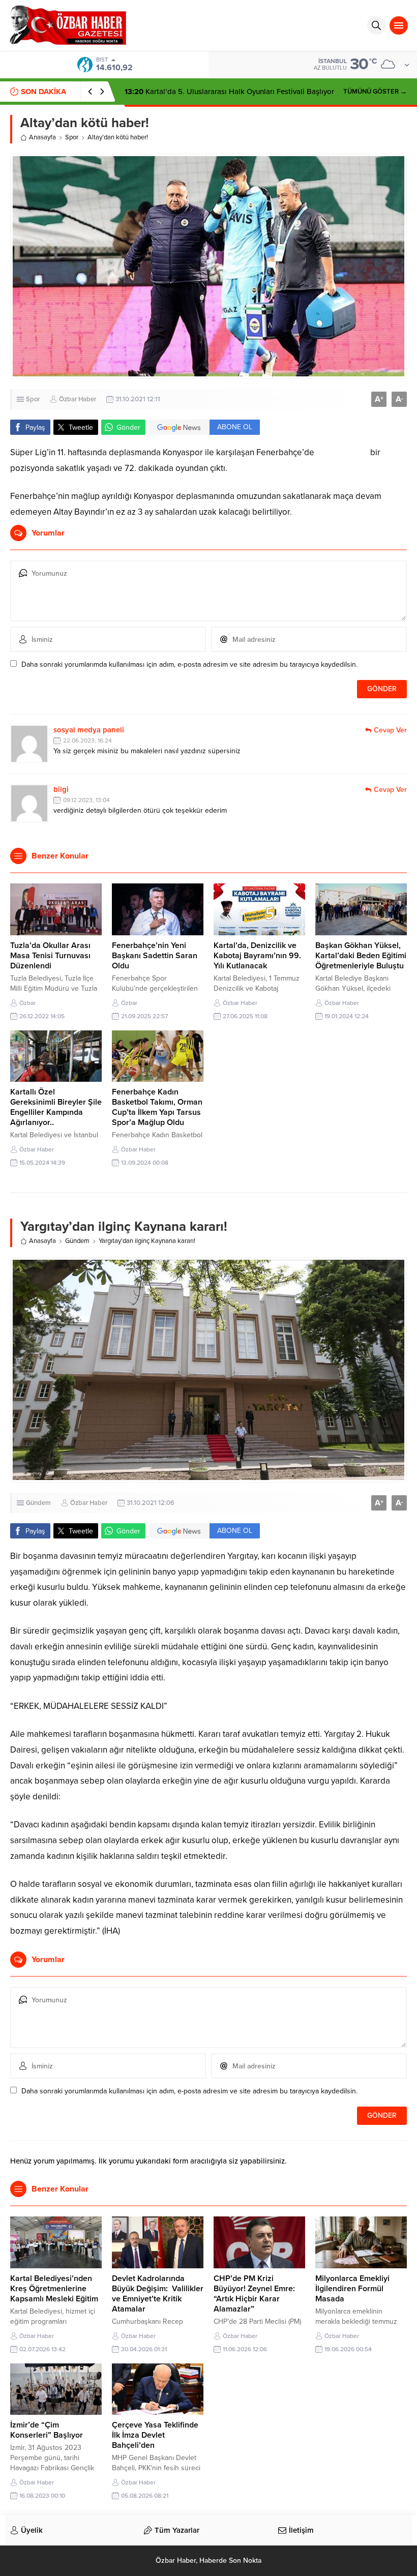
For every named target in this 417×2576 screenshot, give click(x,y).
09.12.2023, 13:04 (86, 800)
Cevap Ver (390, 730)
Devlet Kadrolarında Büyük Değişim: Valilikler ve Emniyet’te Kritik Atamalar (158, 2294)
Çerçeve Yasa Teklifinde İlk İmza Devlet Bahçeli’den (155, 2435)
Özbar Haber (78, 399)
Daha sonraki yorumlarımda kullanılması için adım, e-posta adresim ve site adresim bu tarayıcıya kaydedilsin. (189, 664)
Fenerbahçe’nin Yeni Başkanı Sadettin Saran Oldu (155, 956)
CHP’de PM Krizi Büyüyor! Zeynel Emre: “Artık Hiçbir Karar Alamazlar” (254, 2294)
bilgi (61, 789)
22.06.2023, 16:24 (87, 741)
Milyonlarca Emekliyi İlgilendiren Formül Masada (352, 2289)
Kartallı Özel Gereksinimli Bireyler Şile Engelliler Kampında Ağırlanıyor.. (56, 1107)
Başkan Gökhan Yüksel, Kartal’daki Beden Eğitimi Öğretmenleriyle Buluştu (361, 956)
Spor (72, 137)
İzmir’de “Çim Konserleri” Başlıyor (47, 2430)
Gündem (77, 1241)
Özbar (27, 1003)
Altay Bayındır (342, 452)
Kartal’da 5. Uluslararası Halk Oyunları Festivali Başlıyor (229, 92)
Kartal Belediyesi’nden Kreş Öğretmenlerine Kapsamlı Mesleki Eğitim (54, 2289)
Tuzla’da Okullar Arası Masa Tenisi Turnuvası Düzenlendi (50, 956)
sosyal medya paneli (89, 730)
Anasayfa (42, 137)
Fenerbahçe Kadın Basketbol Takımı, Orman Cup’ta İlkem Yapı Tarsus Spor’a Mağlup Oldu (157, 1107)
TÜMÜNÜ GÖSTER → (375, 92)
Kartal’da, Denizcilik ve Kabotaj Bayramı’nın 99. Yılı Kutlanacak (257, 956)
